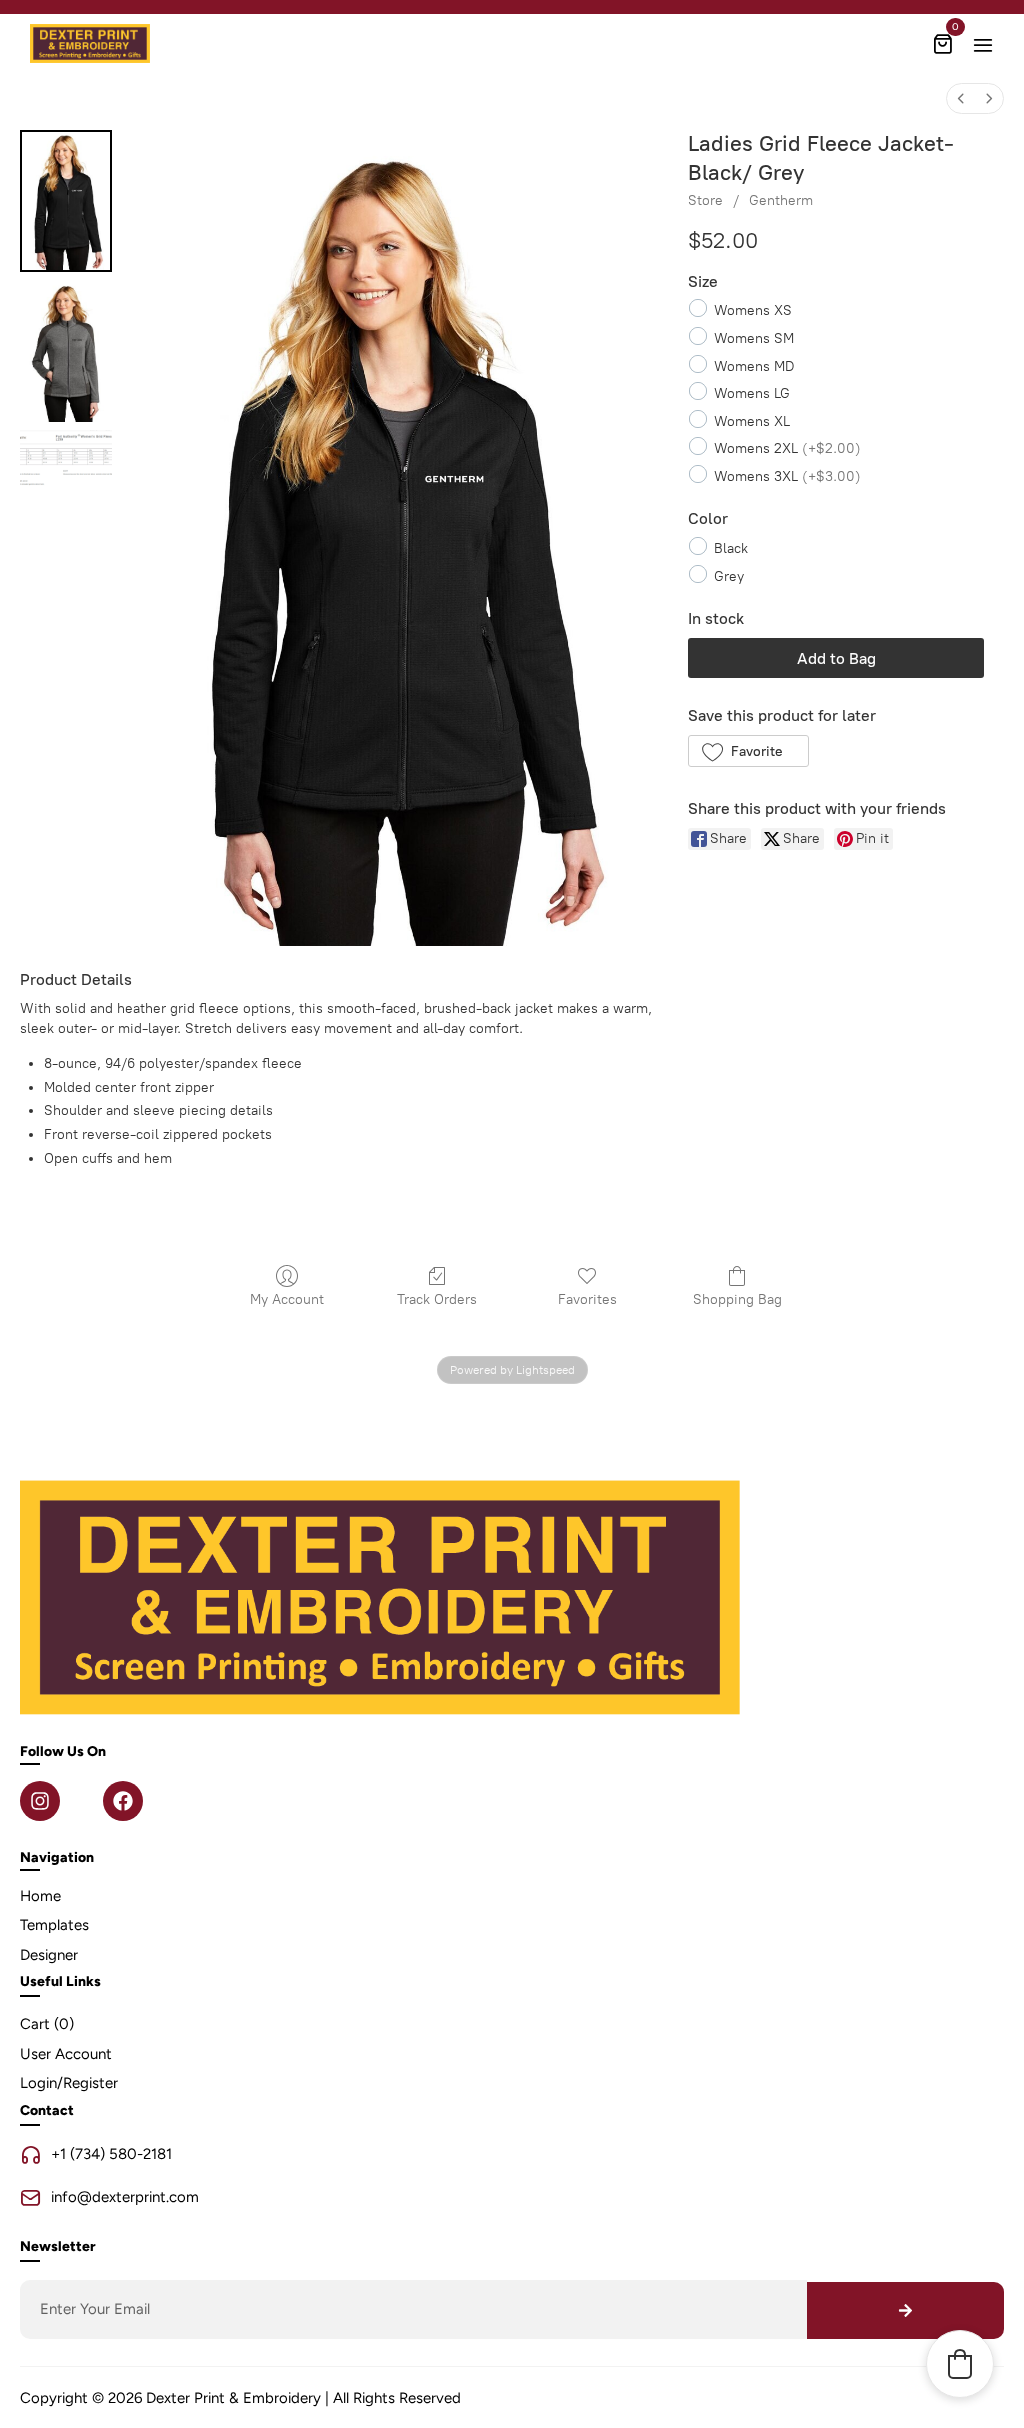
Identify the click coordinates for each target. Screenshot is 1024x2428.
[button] (748, 751)
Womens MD (754, 365)
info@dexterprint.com (125, 2197)
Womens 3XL (787, 475)
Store (705, 200)
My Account (287, 1299)
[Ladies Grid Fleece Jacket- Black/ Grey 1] (66, 351)
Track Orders (437, 1299)
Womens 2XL (787, 448)
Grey (729, 575)
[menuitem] (961, 98)
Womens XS (753, 310)
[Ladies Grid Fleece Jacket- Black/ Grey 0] (66, 201)
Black (731, 548)
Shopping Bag (737, 1299)
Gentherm (781, 200)
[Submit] (905, 2310)
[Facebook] (123, 1801)
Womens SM (754, 337)
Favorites (587, 1299)
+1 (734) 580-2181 (111, 2154)
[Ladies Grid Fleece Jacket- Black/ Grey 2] (66, 459)
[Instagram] (40, 1801)
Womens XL (752, 420)
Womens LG (752, 393)
